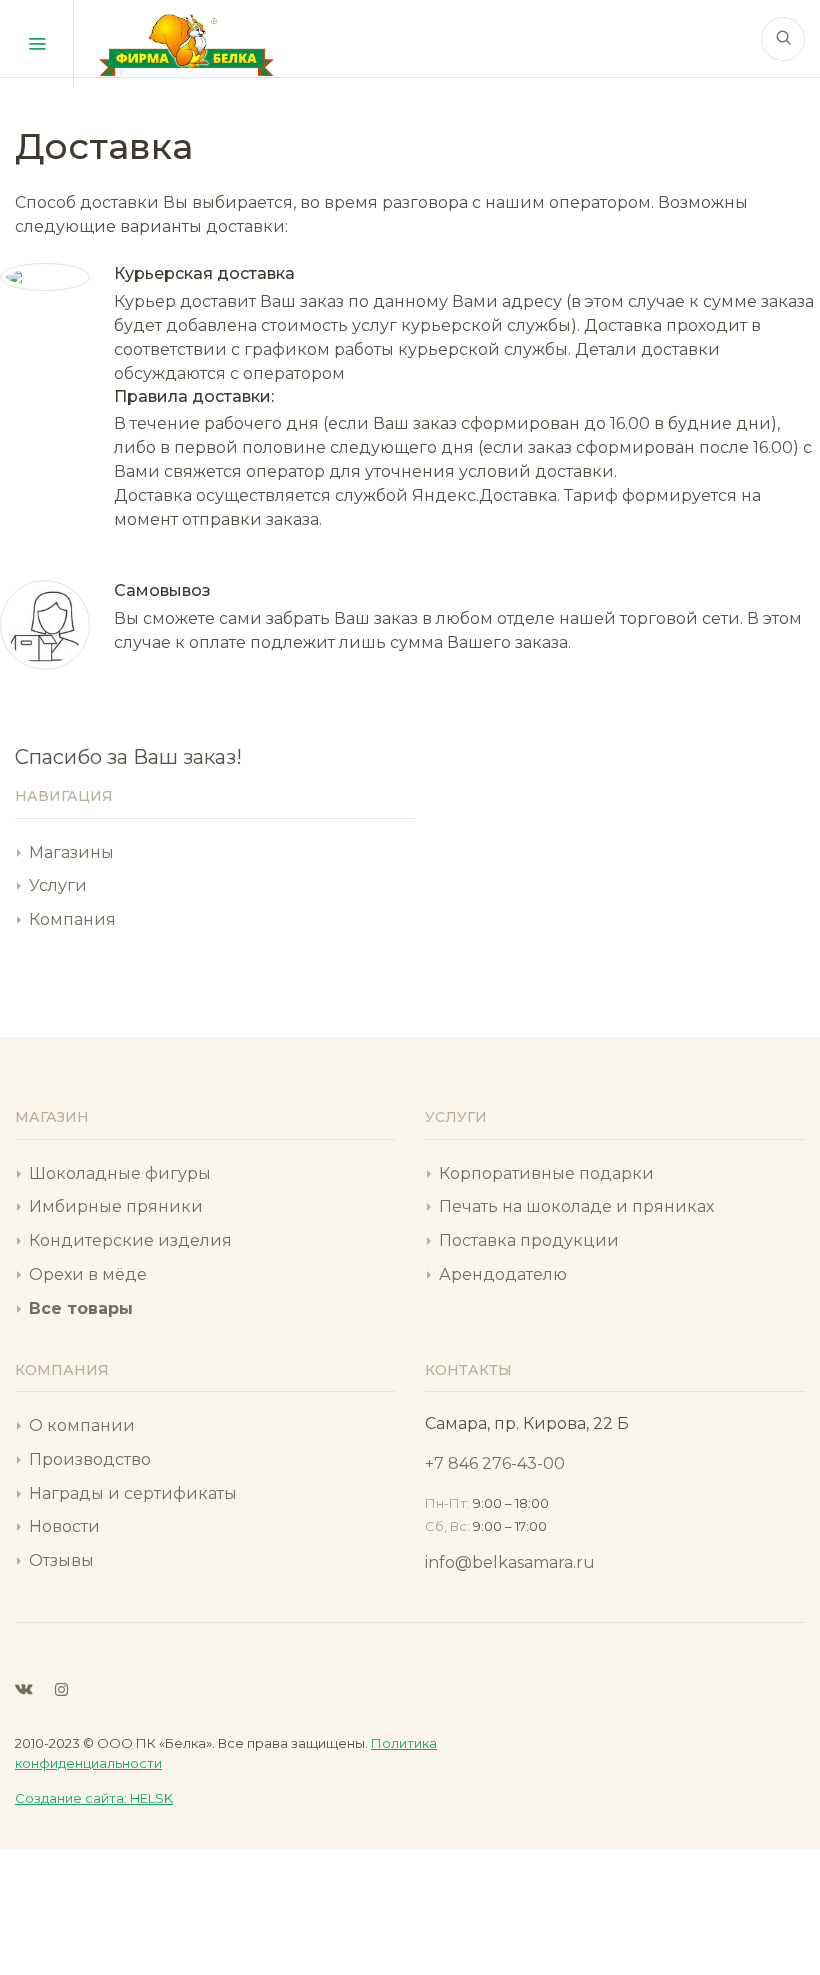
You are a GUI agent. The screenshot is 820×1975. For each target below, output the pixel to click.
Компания (72, 919)
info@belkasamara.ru (510, 1562)
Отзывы (61, 1560)
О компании (82, 1425)
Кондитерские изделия (130, 1240)
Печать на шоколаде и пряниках (576, 1206)
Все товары (81, 1308)
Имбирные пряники (116, 1206)
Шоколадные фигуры (120, 1173)
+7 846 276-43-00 (495, 1463)
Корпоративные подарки (546, 1173)
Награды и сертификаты (133, 1493)
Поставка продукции (529, 1240)
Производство (90, 1459)
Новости (64, 1526)
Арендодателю (503, 1274)
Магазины (71, 852)
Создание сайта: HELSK (94, 1798)
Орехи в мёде (88, 1274)
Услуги (58, 885)
